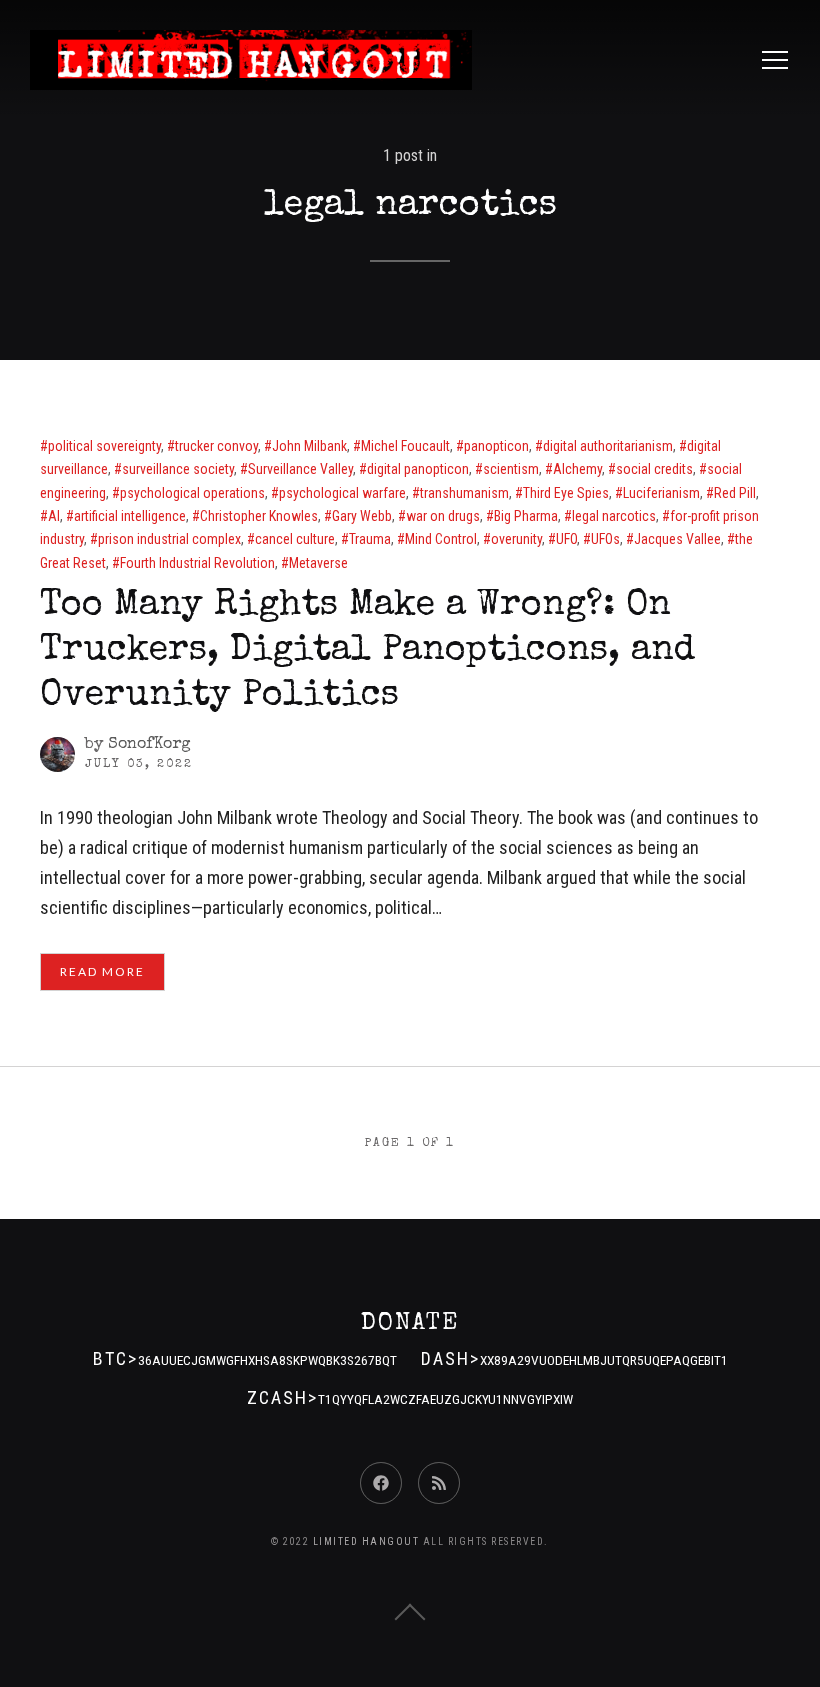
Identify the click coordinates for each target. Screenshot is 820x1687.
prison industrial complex (169, 539)
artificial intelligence (130, 516)
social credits (654, 469)
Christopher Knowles (259, 516)
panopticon (496, 446)
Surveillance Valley (300, 469)
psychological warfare (342, 493)
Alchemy (577, 469)
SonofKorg (149, 745)
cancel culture (295, 539)
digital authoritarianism (608, 446)
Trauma (370, 539)
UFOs (605, 539)
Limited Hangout (366, 1541)
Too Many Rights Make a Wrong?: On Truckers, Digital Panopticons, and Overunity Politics (367, 652)
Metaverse (318, 563)
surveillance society (178, 469)
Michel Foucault (405, 446)
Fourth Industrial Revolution (197, 563)
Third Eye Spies (566, 493)
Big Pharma (526, 516)
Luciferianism (661, 493)
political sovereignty (104, 446)
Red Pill (735, 493)
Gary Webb (362, 516)
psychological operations (192, 493)
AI (54, 516)
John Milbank (309, 446)
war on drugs (443, 516)
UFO (566, 539)
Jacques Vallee (677, 539)
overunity (516, 539)
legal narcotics (614, 516)
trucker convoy (216, 446)
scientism (511, 469)
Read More (102, 971)
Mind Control (441, 539)
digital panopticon (418, 469)
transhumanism (464, 493)
